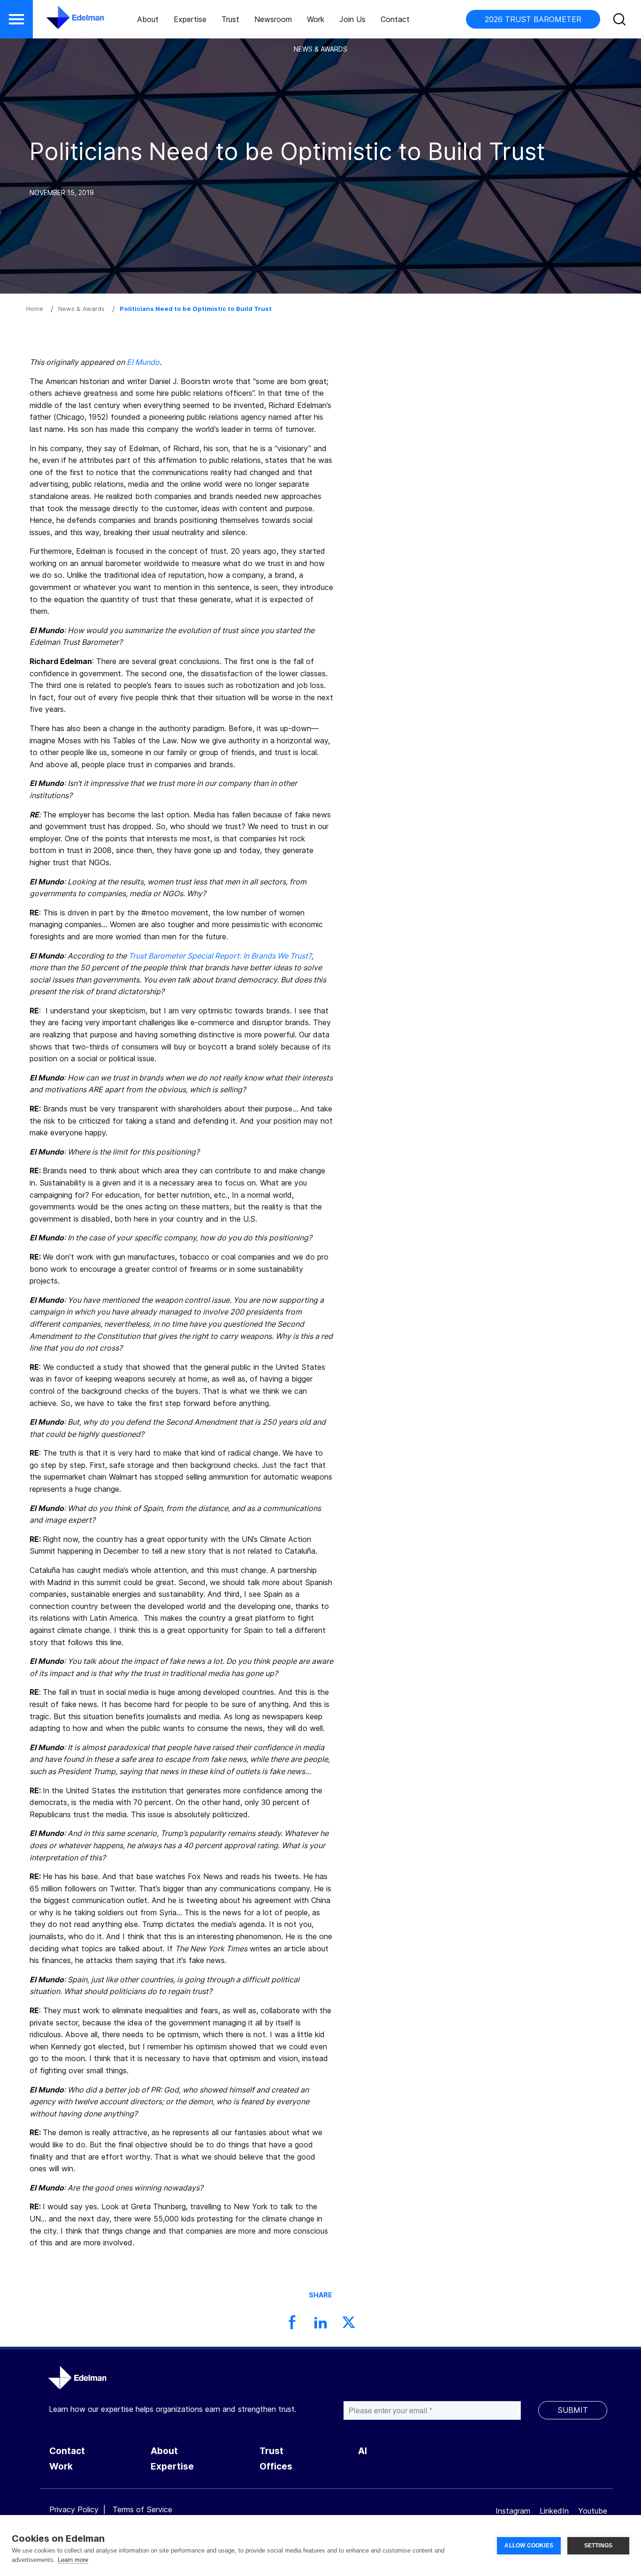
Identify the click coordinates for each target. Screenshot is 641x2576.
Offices (276, 2466)
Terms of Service (142, 2509)
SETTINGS (599, 2546)
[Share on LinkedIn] (320, 2325)
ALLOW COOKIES (529, 2546)
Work (316, 19)
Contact (395, 19)
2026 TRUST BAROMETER (533, 19)
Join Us (352, 19)
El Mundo (143, 362)
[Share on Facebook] (292, 2325)
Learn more (73, 2560)
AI (362, 2451)
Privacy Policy (74, 2509)
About (148, 19)
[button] (16, 19)
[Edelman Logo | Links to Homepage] (61, 22)
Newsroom (273, 19)
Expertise (190, 19)
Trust (230, 19)
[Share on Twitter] (349, 2325)
